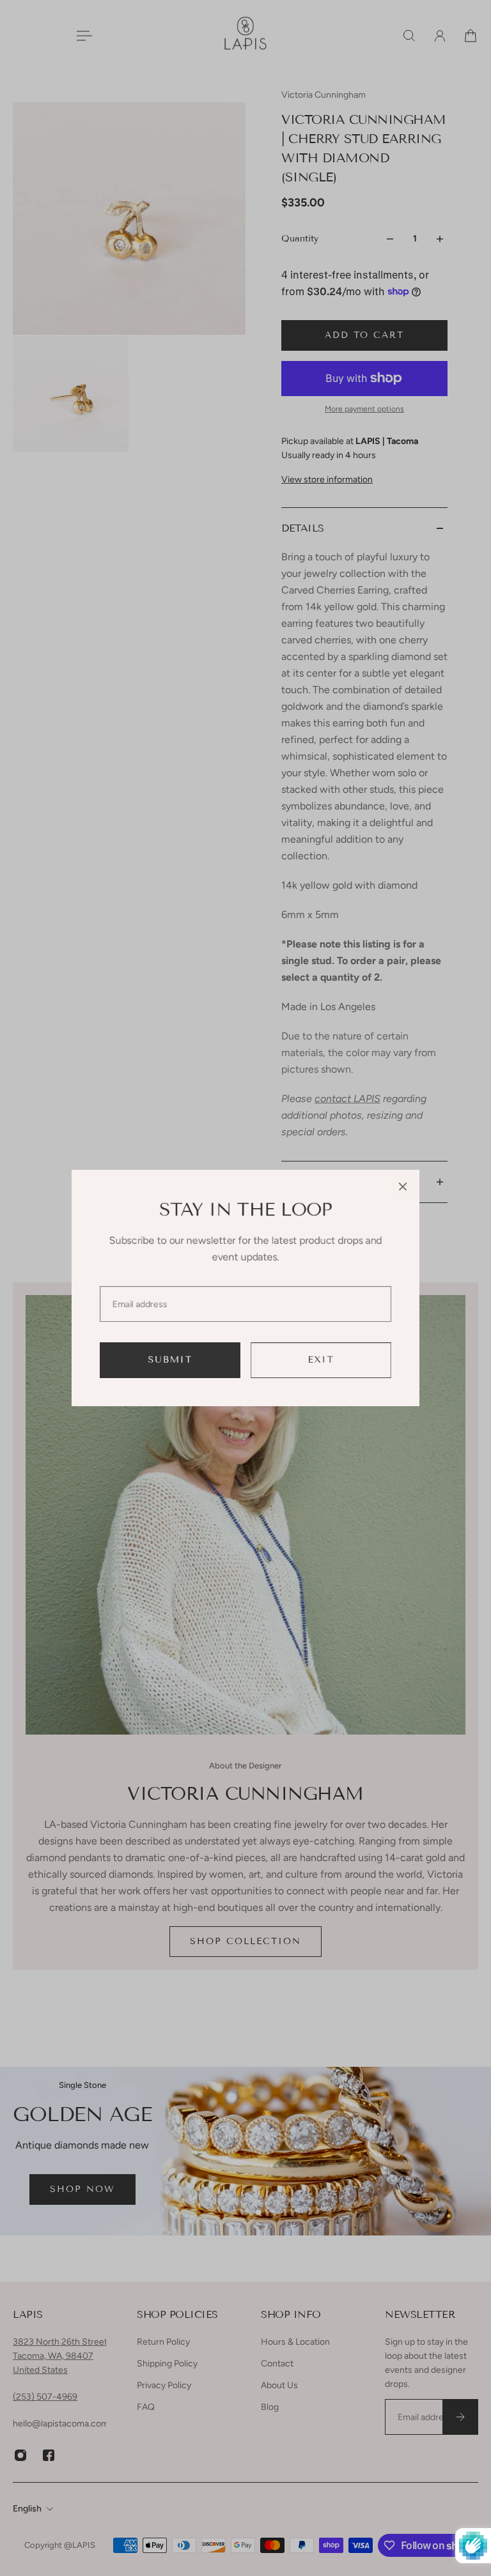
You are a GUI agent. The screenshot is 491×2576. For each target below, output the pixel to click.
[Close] (403, 1186)
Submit (170, 1360)
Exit (321, 1360)
